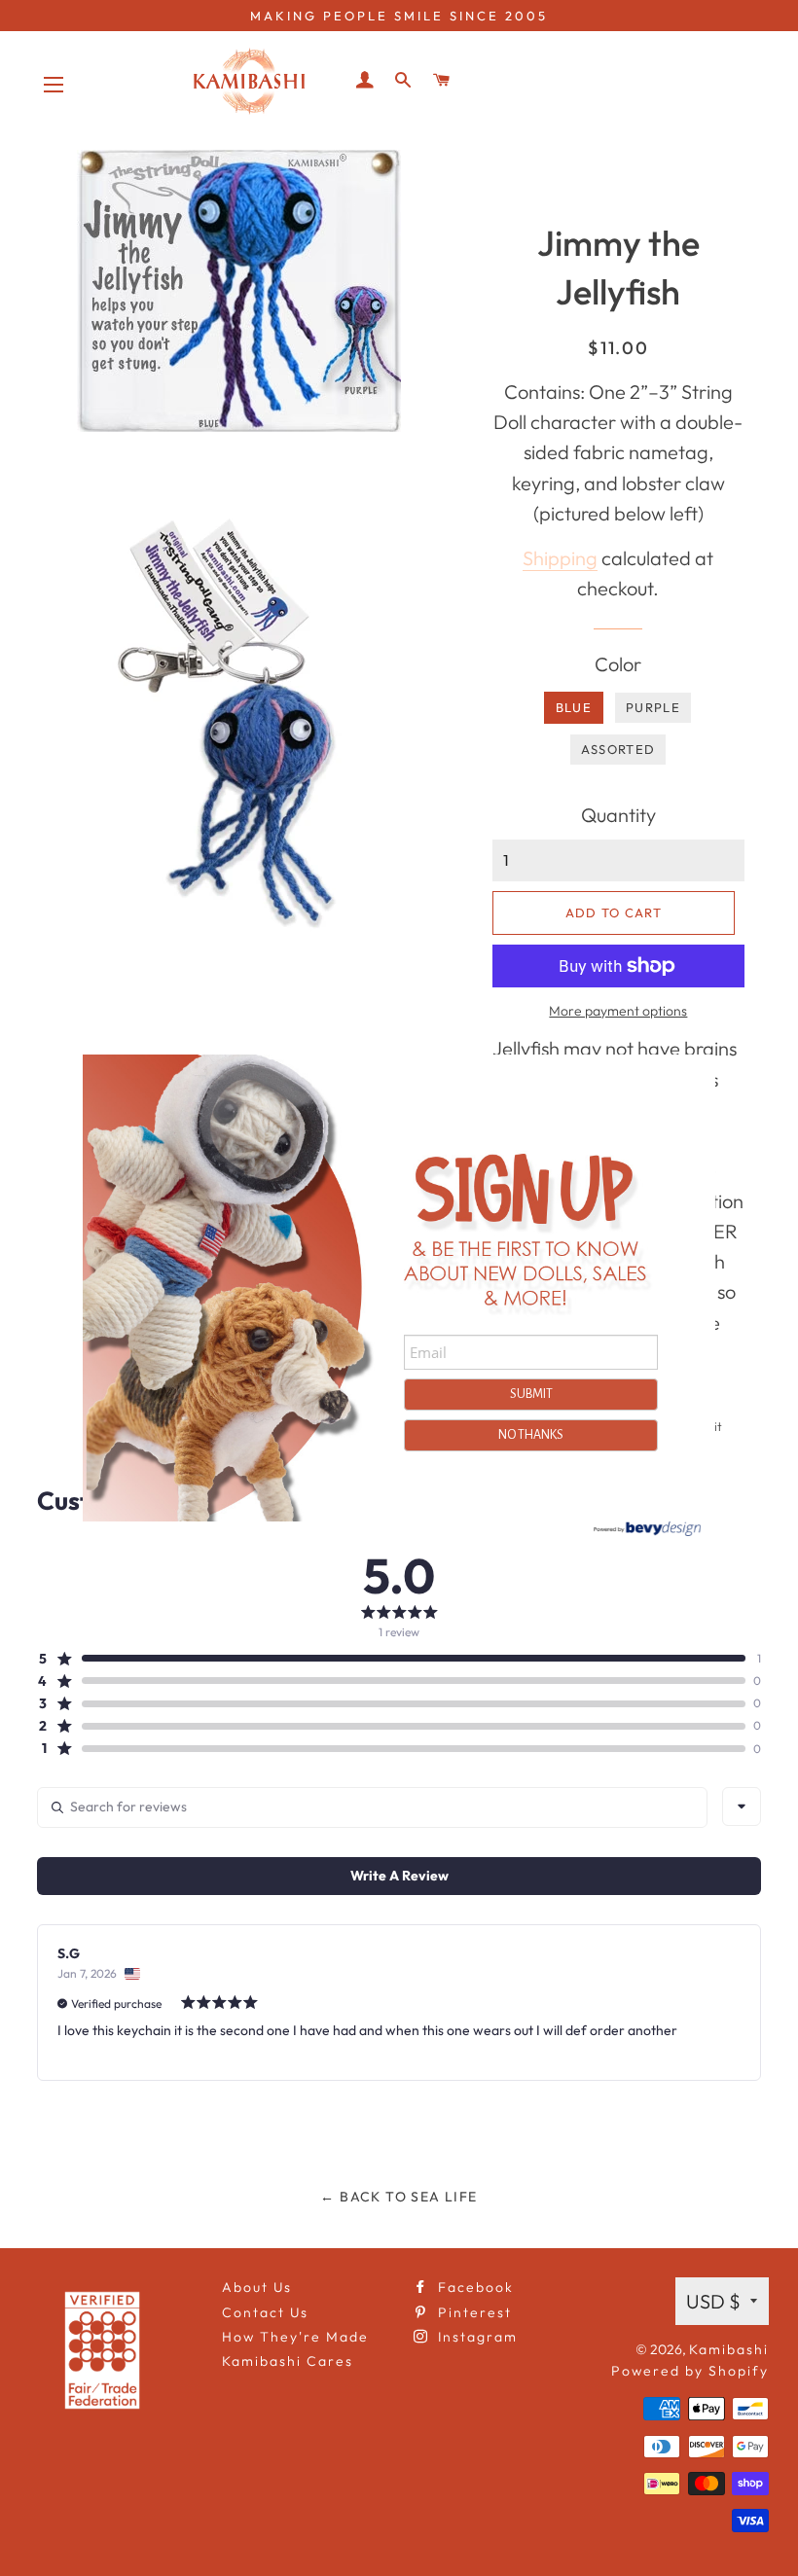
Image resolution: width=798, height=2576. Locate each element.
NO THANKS (531, 1435)
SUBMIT (531, 1394)
